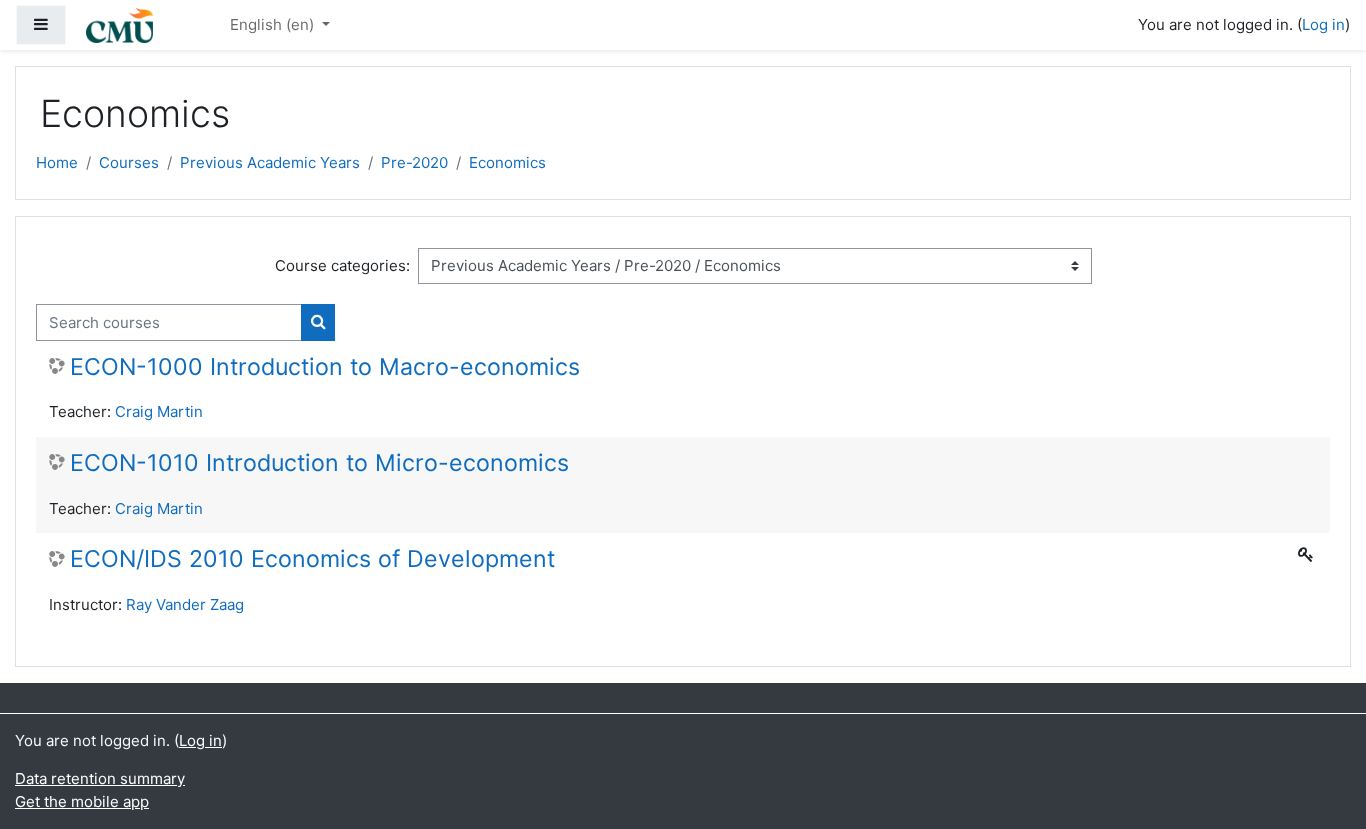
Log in (1323, 24)
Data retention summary (100, 778)
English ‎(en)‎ (274, 24)
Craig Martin (159, 411)
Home (57, 162)
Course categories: (342, 265)
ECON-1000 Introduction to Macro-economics (325, 367)
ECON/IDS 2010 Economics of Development (312, 559)
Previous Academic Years (270, 162)
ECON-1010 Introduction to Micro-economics (319, 463)
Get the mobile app (82, 801)
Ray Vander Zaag (185, 604)
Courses (129, 162)
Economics (507, 162)
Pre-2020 (414, 162)
